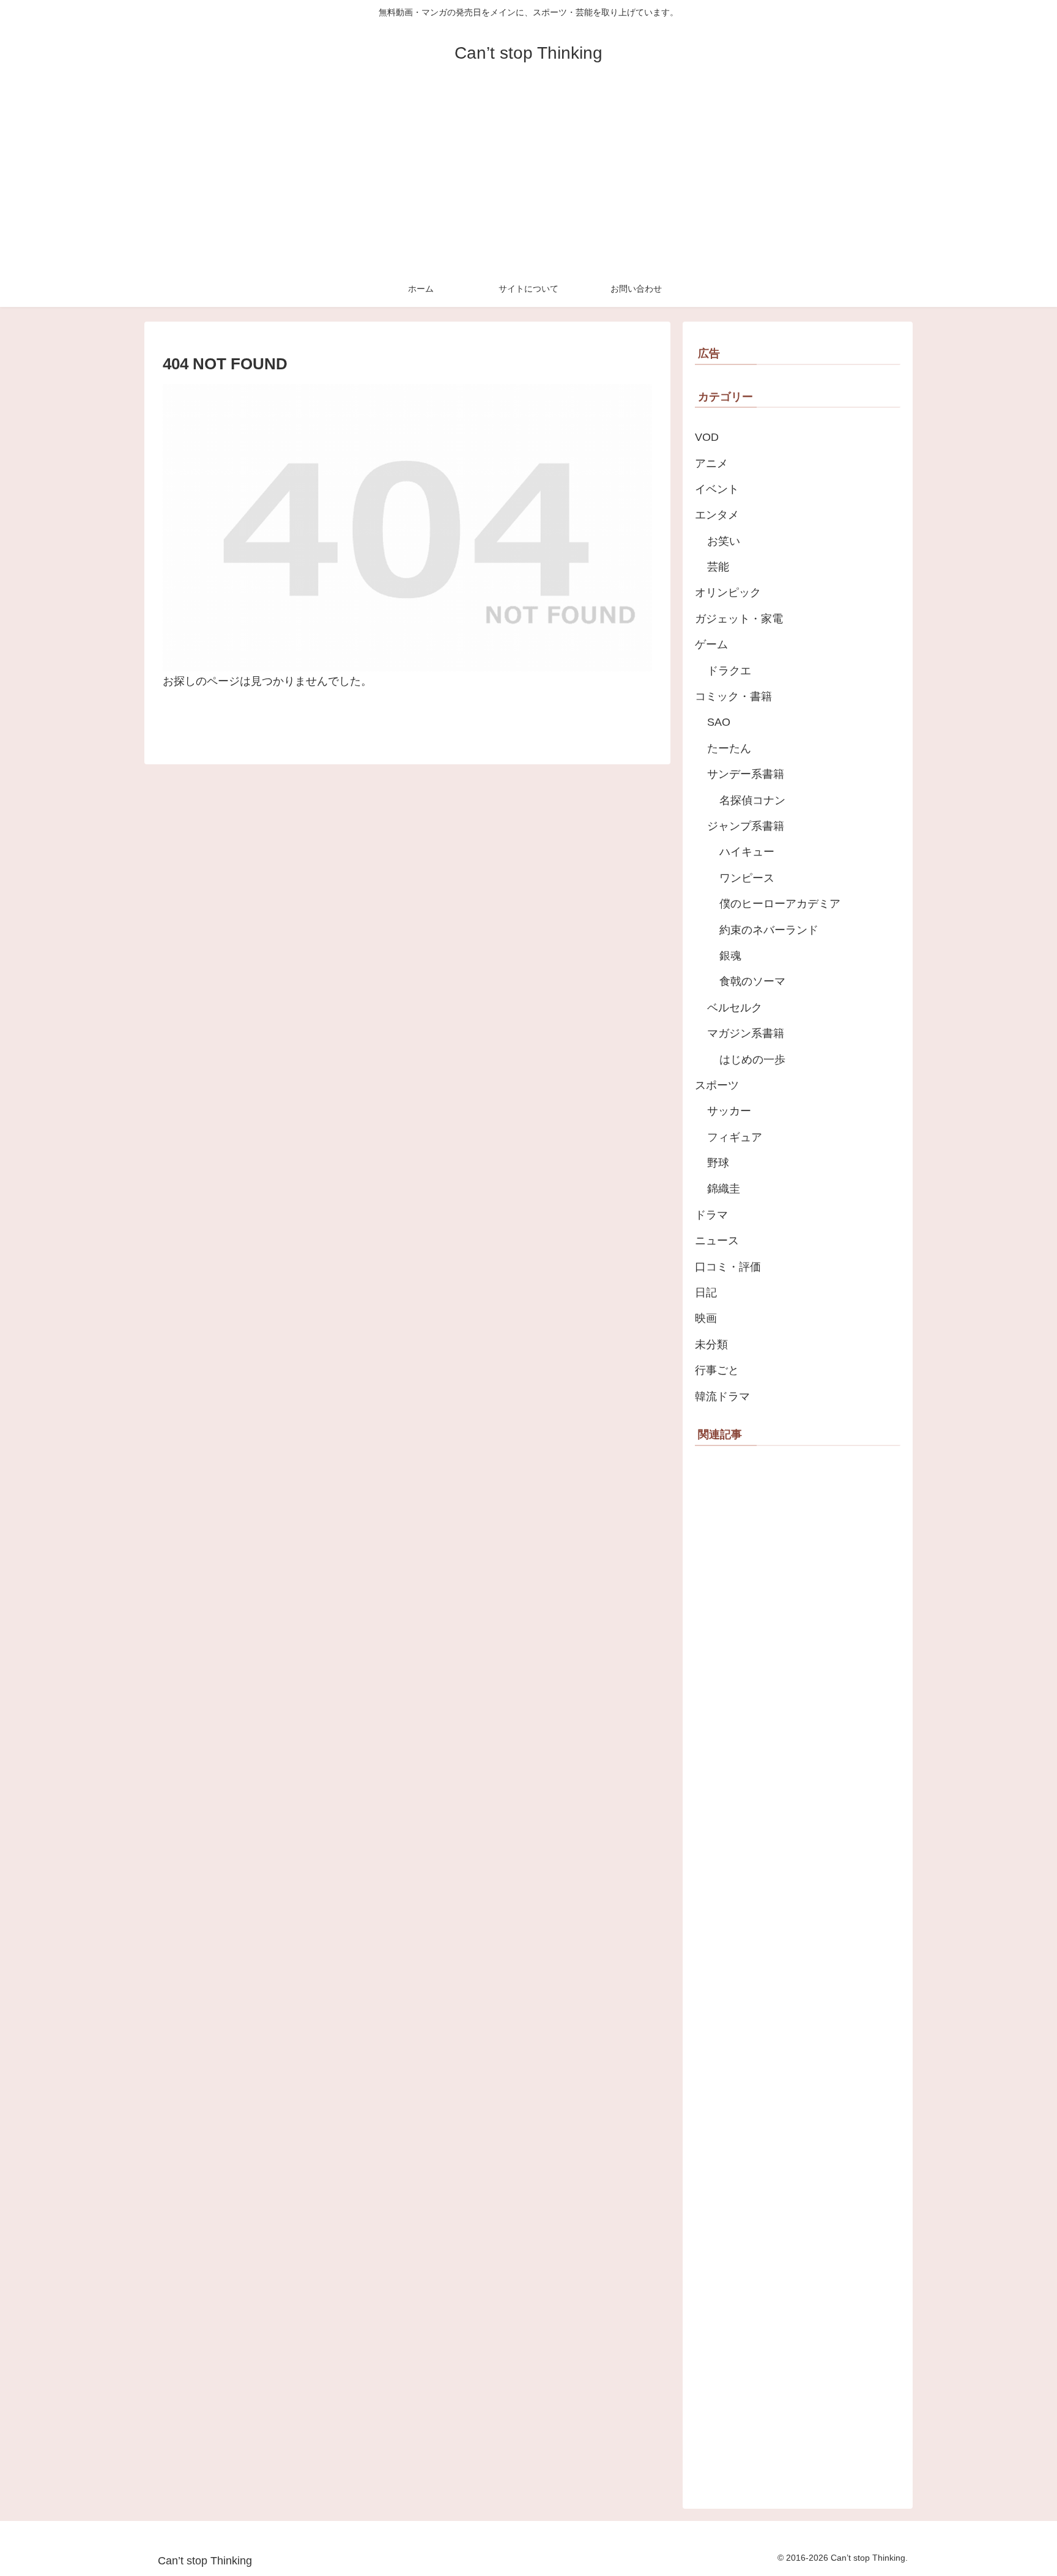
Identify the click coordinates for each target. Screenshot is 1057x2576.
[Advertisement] (528, 179)
